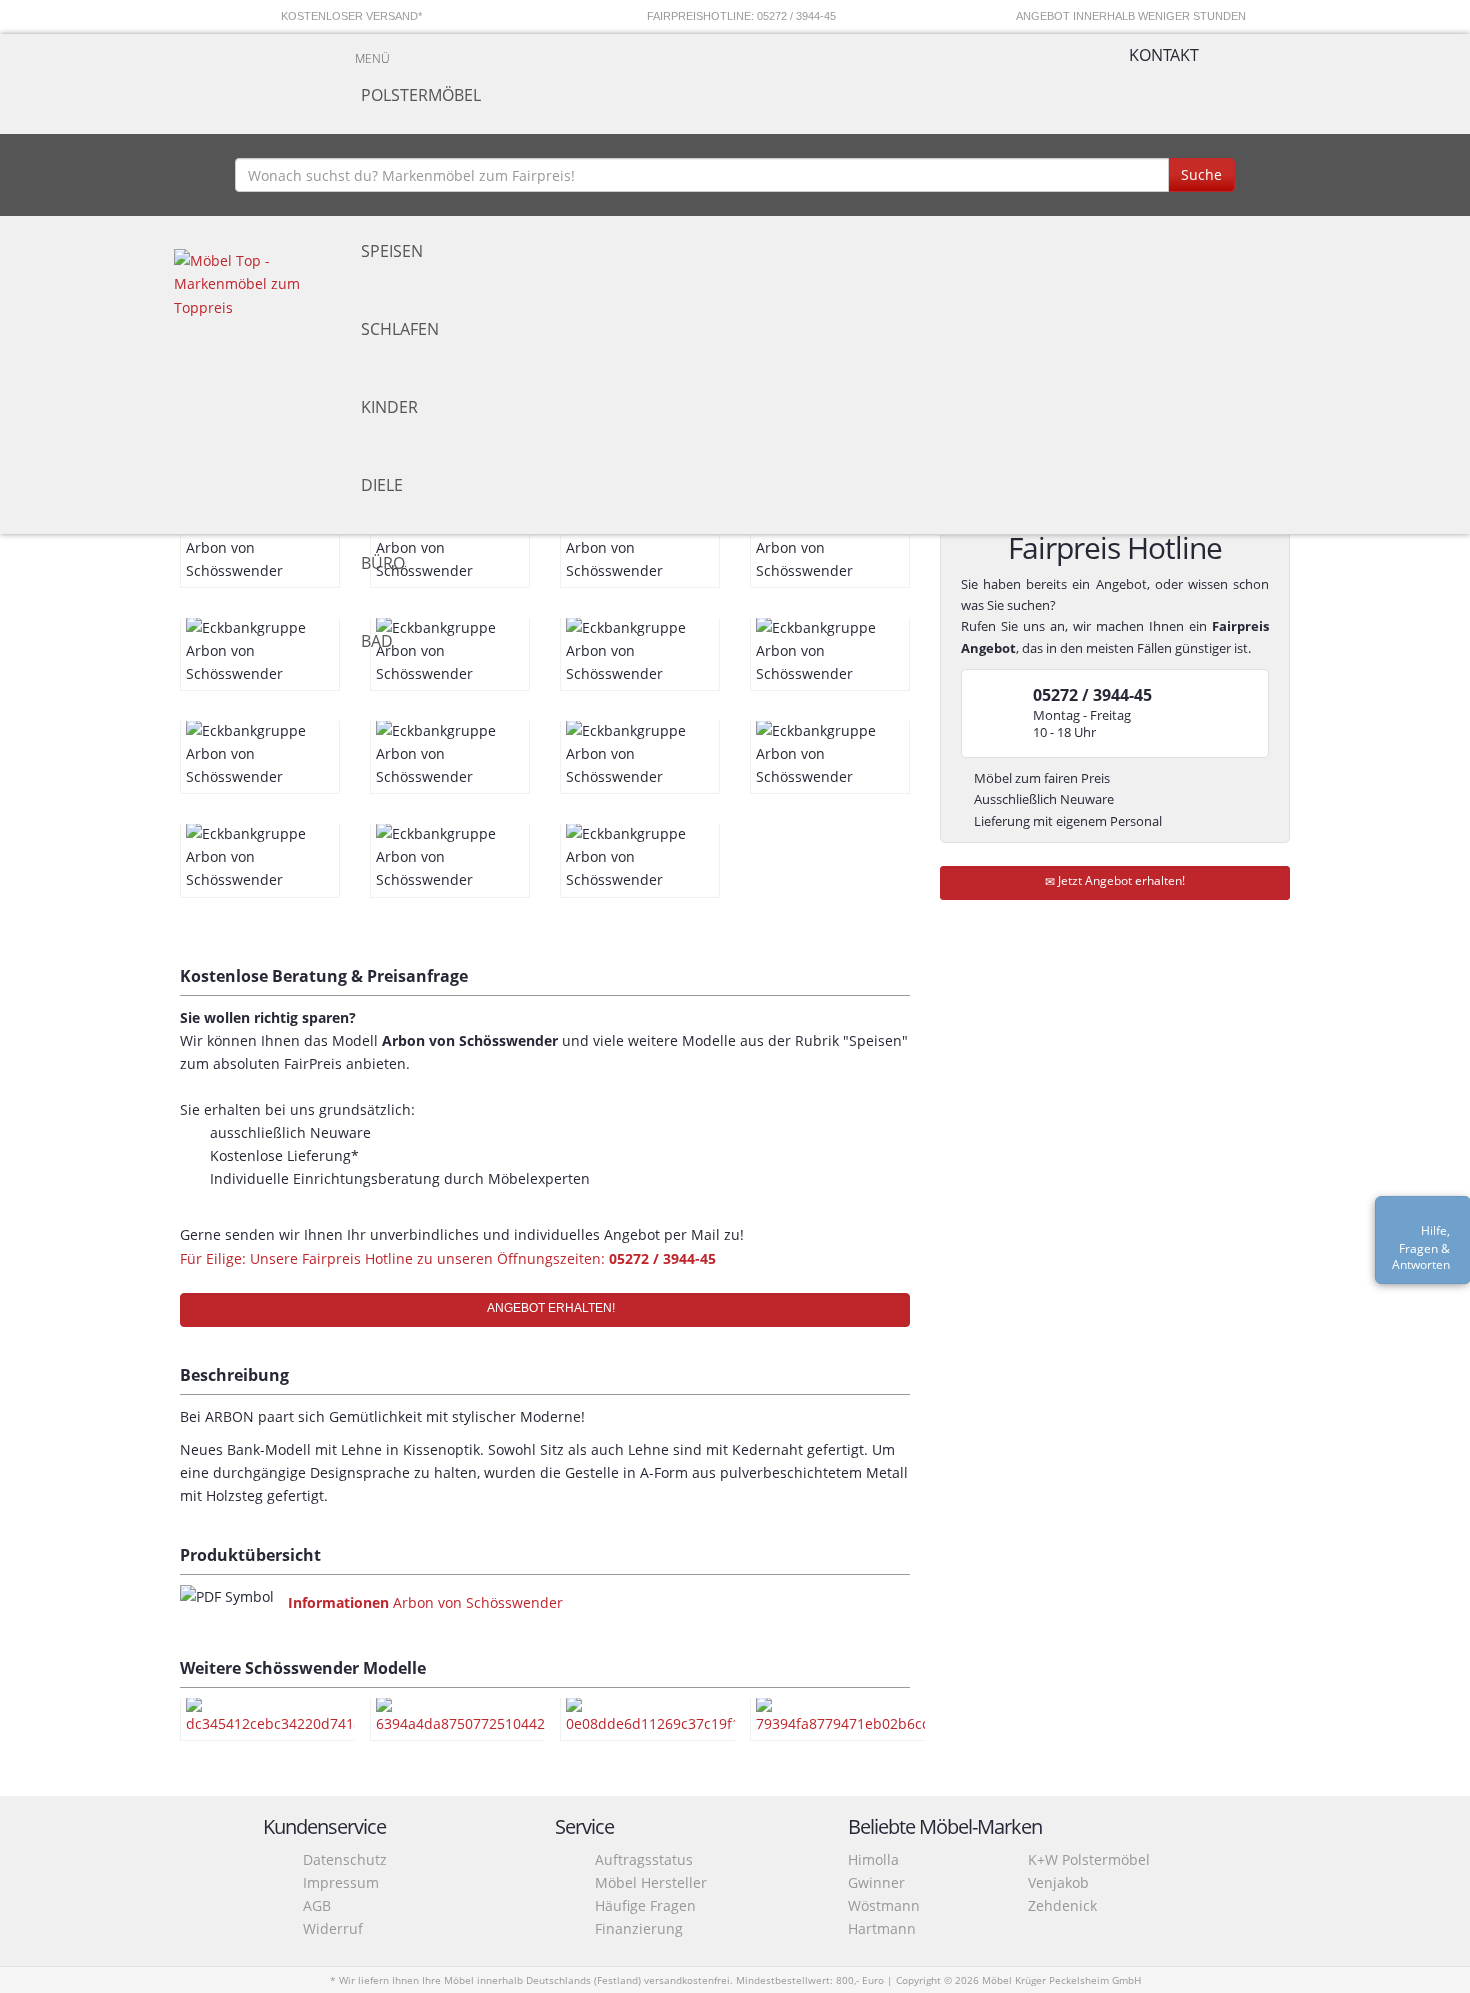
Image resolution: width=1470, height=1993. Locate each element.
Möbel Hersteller (651, 1882)
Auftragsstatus (644, 1859)
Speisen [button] (392, 251)
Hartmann (882, 1928)
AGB (317, 1905)
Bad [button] (377, 641)
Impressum (341, 1882)
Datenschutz (345, 1859)
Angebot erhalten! (550, 1308)
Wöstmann (884, 1905)
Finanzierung (639, 1928)
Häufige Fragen (645, 1905)
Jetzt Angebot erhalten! (1120, 880)
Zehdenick (1062, 1905)
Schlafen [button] (400, 329)
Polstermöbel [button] (421, 95)
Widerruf (333, 1928)
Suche (1201, 174)
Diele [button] (382, 485)
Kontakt (1164, 55)
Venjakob (1058, 1882)
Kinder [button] (389, 407)
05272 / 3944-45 (662, 1258)
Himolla (873, 1859)
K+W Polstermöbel (1089, 1859)
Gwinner (876, 1882)
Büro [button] (383, 563)
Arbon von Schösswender (425, 1602)
